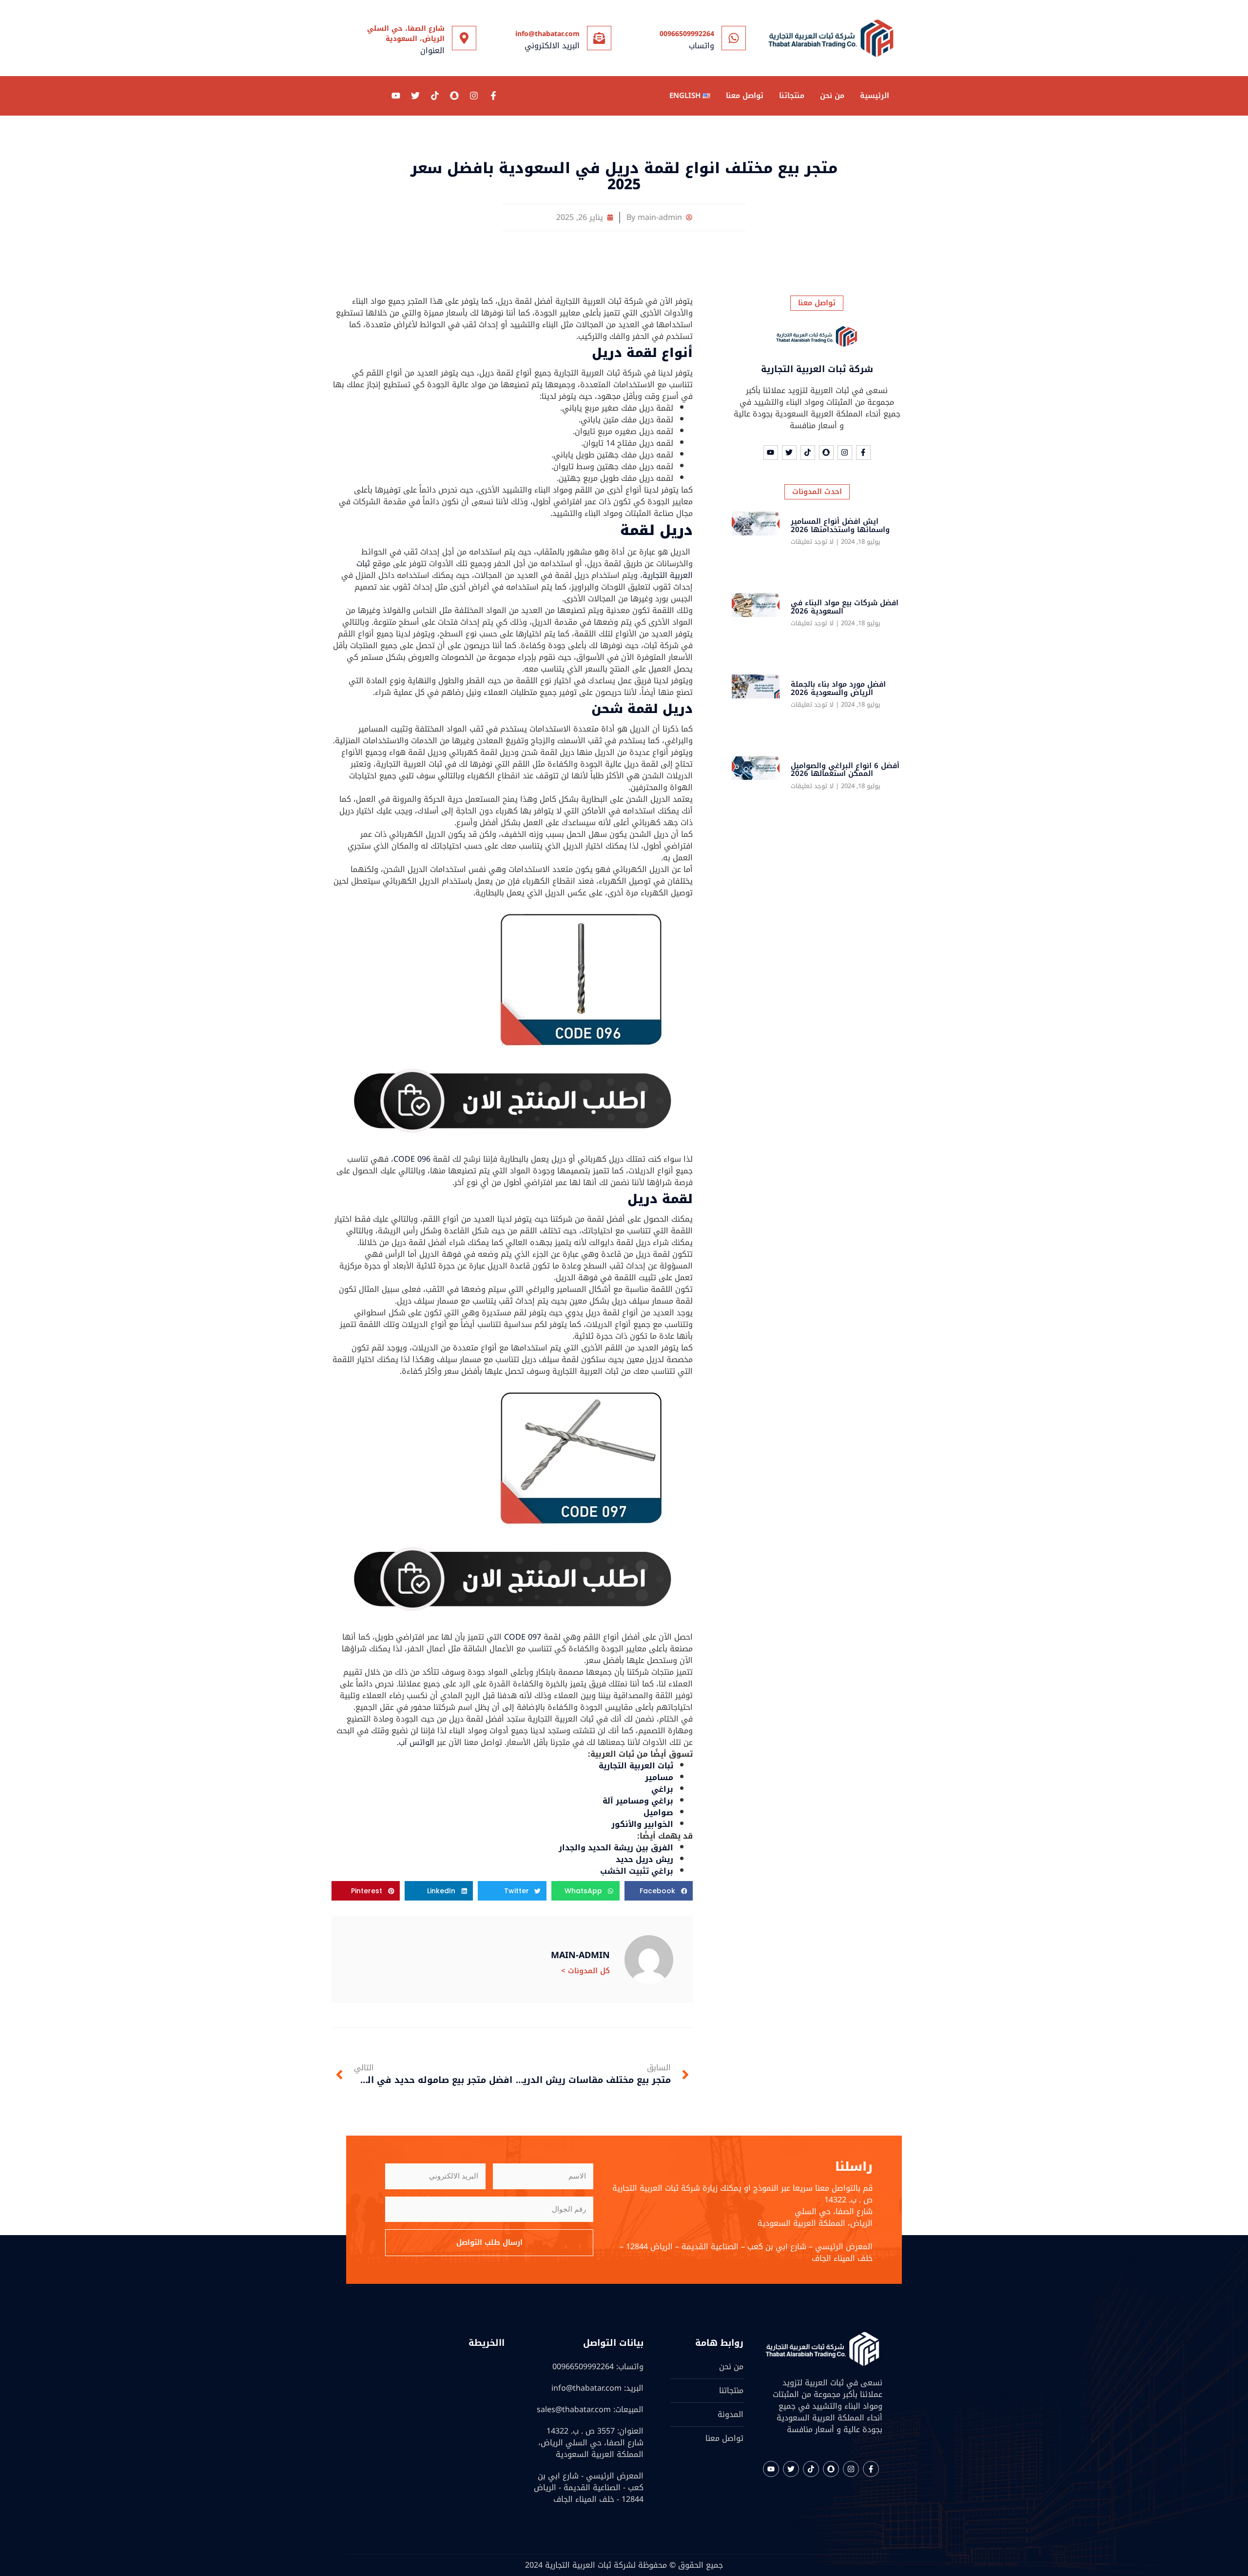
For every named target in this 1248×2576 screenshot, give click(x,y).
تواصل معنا (745, 96)
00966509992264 (687, 34)
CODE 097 (523, 1637)
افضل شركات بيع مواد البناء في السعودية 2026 (845, 607)
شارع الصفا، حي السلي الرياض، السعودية (406, 34)
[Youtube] (396, 96)
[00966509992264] (734, 38)
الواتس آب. (416, 1742)
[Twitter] (415, 96)
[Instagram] (474, 96)
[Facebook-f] (493, 96)
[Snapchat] (454, 96)
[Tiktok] (435, 96)
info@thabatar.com (547, 34)
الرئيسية (875, 96)
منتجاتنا (792, 96)
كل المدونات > (585, 1971)
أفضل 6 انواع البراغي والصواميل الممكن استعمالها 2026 (845, 770)
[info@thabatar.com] (599, 38)
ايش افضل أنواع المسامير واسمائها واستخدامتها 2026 (840, 525)
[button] (659, 1891)
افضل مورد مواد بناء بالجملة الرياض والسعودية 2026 (838, 688)
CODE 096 (412, 1159)
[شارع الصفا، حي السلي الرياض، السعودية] (464, 38)
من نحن (832, 96)
